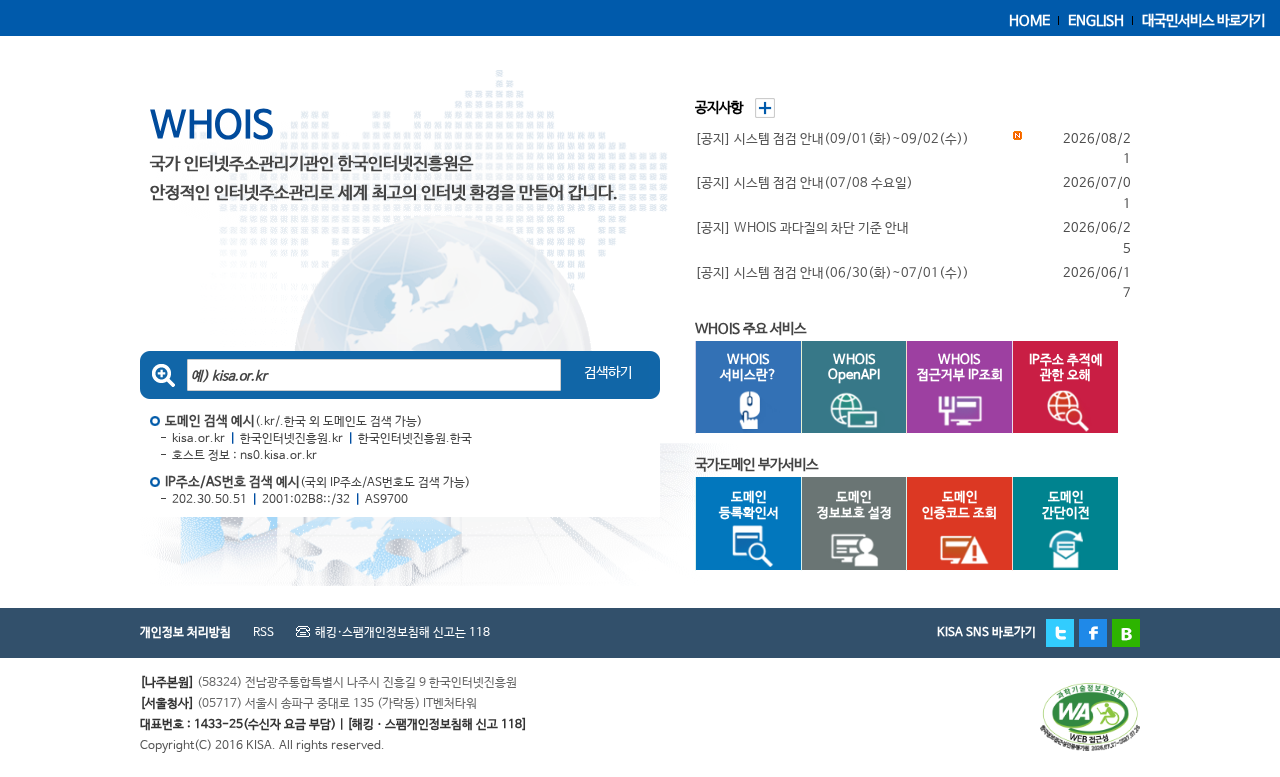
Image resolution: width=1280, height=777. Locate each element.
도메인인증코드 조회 (959, 505)
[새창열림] (1060, 633)
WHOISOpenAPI (854, 368)
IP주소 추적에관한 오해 (1066, 368)
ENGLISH (1096, 21)
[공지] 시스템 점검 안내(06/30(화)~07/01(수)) (832, 273)
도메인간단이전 (1066, 505)
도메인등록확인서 (749, 505)
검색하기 (608, 373)
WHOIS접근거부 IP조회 (960, 368)
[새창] (1090, 693)
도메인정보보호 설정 (854, 505)
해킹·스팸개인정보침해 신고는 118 (402, 633)
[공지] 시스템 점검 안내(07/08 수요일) (804, 183)
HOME (1029, 21)
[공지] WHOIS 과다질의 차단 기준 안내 (802, 228)
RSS (263, 633)
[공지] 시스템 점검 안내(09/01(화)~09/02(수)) (832, 139)
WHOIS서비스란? (748, 368)
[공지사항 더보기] (760, 105)
